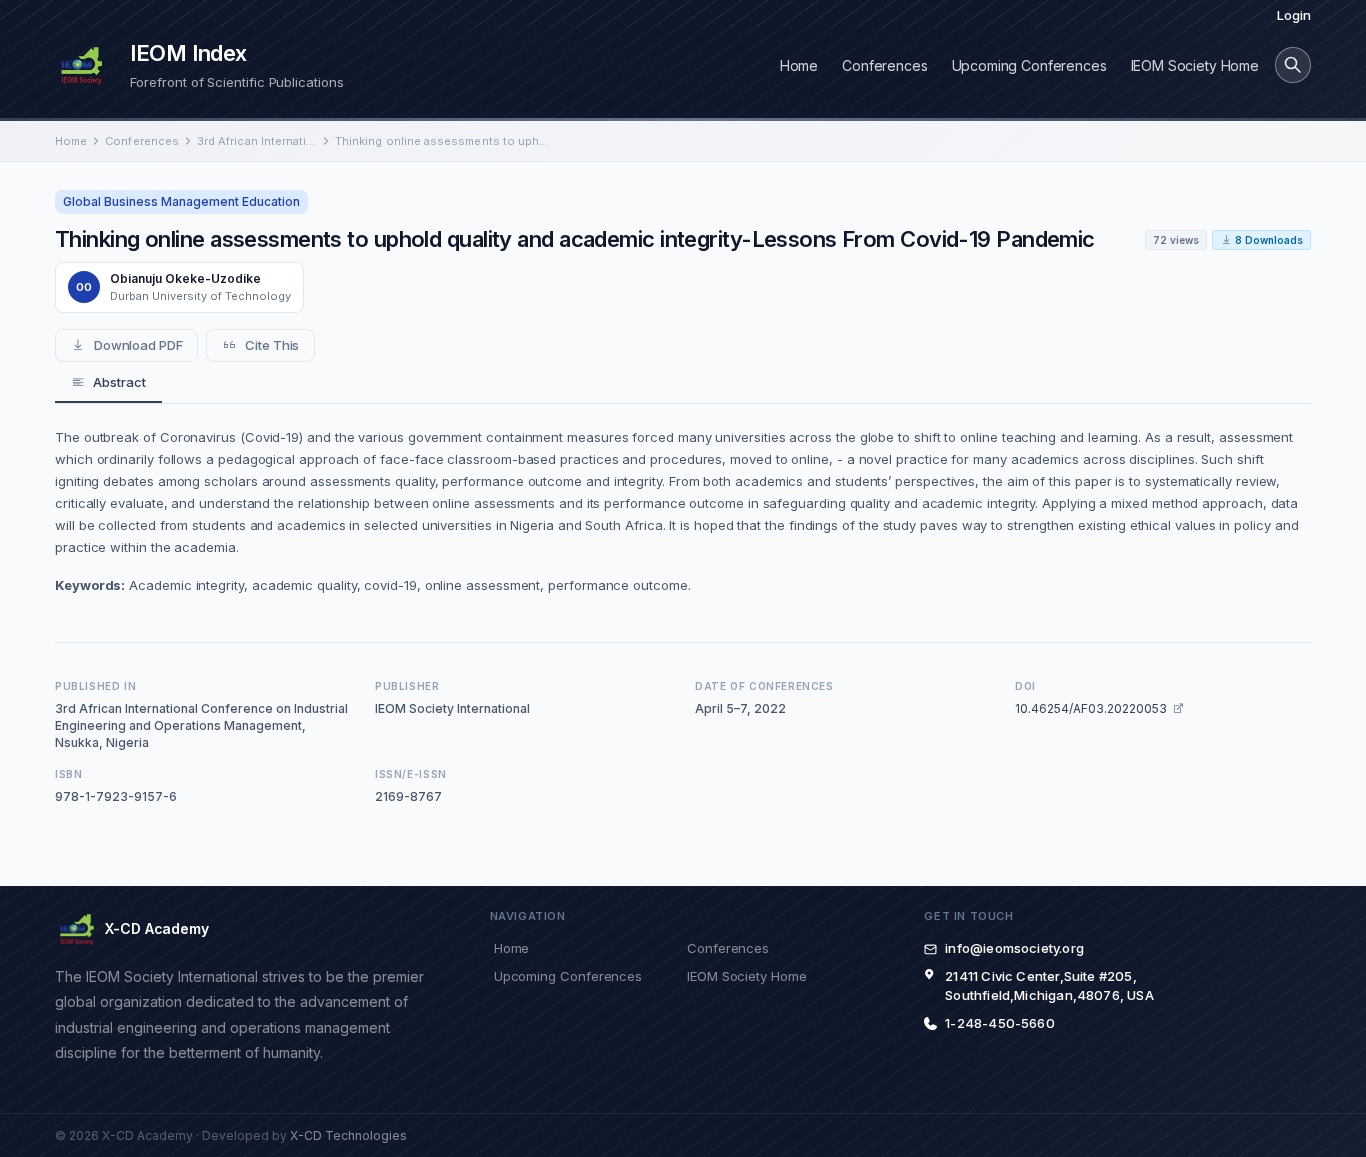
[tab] (108, 383)
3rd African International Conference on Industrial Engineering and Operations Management (257, 141)
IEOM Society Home (1195, 65)
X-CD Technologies (348, 1135)
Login (1294, 15)
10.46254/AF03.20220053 (1091, 708)
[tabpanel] (683, 511)
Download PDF (138, 345)
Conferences (884, 65)
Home (799, 65)
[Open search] (1293, 65)
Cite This (272, 345)
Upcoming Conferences (1029, 65)
